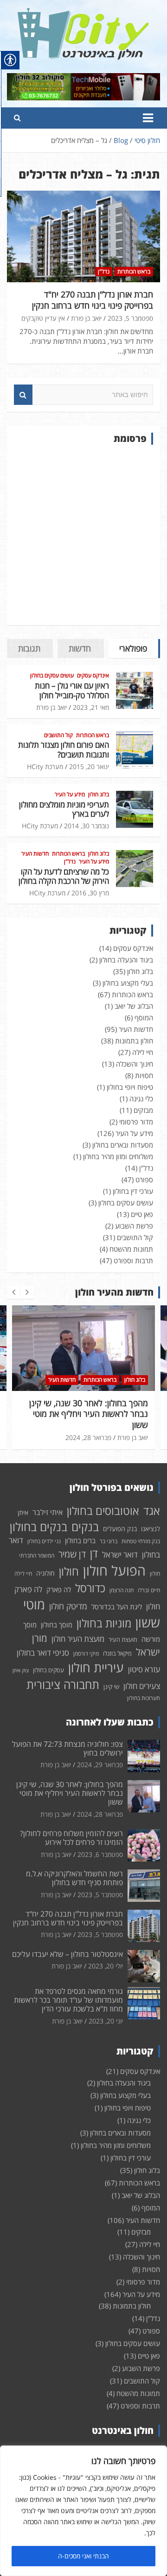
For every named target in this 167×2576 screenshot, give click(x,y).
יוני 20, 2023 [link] (106, 2021)
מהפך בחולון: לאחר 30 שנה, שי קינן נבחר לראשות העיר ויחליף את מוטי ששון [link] (70, 1793)
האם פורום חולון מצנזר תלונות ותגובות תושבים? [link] (64, 749)
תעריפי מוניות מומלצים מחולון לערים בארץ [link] (64, 809)
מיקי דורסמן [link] (86, 1654)
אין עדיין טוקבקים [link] (43, 318)
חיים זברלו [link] (149, 1590)
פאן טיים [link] (142, 1214)
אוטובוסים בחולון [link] (103, 1511)
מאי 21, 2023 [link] (91, 707)
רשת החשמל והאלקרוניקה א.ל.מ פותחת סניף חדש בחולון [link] (74, 1878)
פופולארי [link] (133, 648)
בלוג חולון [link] (99, 795)
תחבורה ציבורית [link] (63, 1684)
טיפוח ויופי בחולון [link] (130, 1087)
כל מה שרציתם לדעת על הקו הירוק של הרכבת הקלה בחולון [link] (64, 876)
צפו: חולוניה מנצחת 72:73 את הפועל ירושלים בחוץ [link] (67, 1748)
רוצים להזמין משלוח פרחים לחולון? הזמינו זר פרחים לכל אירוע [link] (98, 1408)
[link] (83, 13)
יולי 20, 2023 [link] (106, 1966)
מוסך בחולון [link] (57, 1625)
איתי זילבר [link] (48, 1512)
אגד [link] (152, 1511)
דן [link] (94, 1553)
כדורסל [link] (90, 1588)
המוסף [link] (144, 1018)
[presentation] (13, 1292)
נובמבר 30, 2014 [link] (87, 826)
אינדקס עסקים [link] (93, 676)
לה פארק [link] (59, 1589)
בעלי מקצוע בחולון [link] (128, 983)
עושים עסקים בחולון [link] (52, 676)
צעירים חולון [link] (142, 1686)
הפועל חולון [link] (114, 1570)
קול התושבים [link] (58, 735)
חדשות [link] (80, 648)
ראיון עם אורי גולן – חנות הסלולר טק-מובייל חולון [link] (72, 690)
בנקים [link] (85, 1527)
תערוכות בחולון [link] (144, 1698)
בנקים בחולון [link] (39, 1527)
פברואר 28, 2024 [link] (100, 1814)
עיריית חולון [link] (96, 1667)
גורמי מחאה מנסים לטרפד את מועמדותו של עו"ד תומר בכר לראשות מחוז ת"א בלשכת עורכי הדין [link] (68, 2000)
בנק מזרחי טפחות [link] (141, 1541)
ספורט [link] (144, 1179)
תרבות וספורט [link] (133, 1260)
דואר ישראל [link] (120, 1555)
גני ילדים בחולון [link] (44, 1541)
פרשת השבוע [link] (134, 1226)
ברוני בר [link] (109, 1541)
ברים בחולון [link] (80, 1540)
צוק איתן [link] (21, 1670)
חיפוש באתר (23, 395)
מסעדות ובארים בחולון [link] (123, 1145)
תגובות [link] (29, 648)
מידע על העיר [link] (70, 795)
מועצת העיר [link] (123, 1639)
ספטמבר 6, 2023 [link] (96, 1427)
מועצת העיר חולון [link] (78, 1639)
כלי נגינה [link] (141, 1099)
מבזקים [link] (143, 1110)
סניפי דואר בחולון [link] (43, 1653)
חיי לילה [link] (143, 1052)
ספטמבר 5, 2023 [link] (130, 318)
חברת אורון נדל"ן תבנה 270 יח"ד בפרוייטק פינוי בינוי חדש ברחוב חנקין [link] (93, 300)
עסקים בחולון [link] (48, 1670)
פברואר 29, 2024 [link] (100, 1765)
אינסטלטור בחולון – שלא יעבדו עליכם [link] (67, 1954)
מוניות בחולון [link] (104, 1623)
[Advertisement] (83, 535)
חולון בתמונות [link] (134, 1041)
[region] (83, 2511)
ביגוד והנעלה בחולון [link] (126, 960)
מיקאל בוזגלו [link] (117, 1653)
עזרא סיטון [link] (144, 1669)
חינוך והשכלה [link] (135, 1064)
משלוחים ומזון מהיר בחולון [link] (118, 1156)
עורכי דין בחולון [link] (133, 1191)
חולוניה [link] (45, 1573)
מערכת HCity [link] (45, 767)
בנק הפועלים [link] (120, 1529)
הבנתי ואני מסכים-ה (83, 2556)
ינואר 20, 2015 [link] (89, 767)
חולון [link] (69, 1571)
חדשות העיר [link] (35, 854)
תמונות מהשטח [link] (131, 1249)
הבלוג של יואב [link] (134, 1006)
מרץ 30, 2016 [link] (90, 893)
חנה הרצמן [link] (122, 1590)
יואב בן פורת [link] (86, 318)
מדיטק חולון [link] (68, 1606)
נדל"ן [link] (104, 271)
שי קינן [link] (111, 1687)
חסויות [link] (144, 1075)
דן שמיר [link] (72, 1554)
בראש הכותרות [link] (134, 271)
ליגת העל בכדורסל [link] (117, 1607)
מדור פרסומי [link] (136, 1122)
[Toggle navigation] (148, 118)
